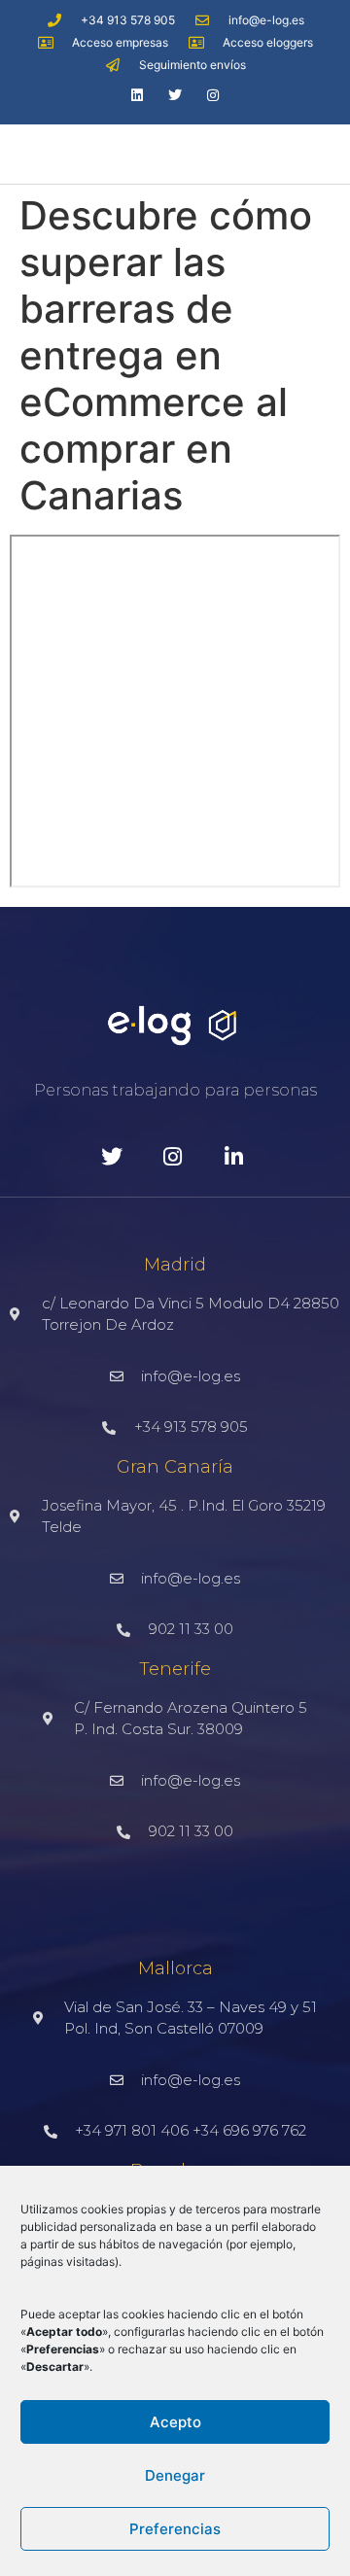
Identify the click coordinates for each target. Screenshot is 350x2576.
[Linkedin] (137, 95)
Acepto (175, 2422)
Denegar (175, 2475)
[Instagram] (213, 95)
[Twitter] (175, 95)
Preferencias (175, 2529)
